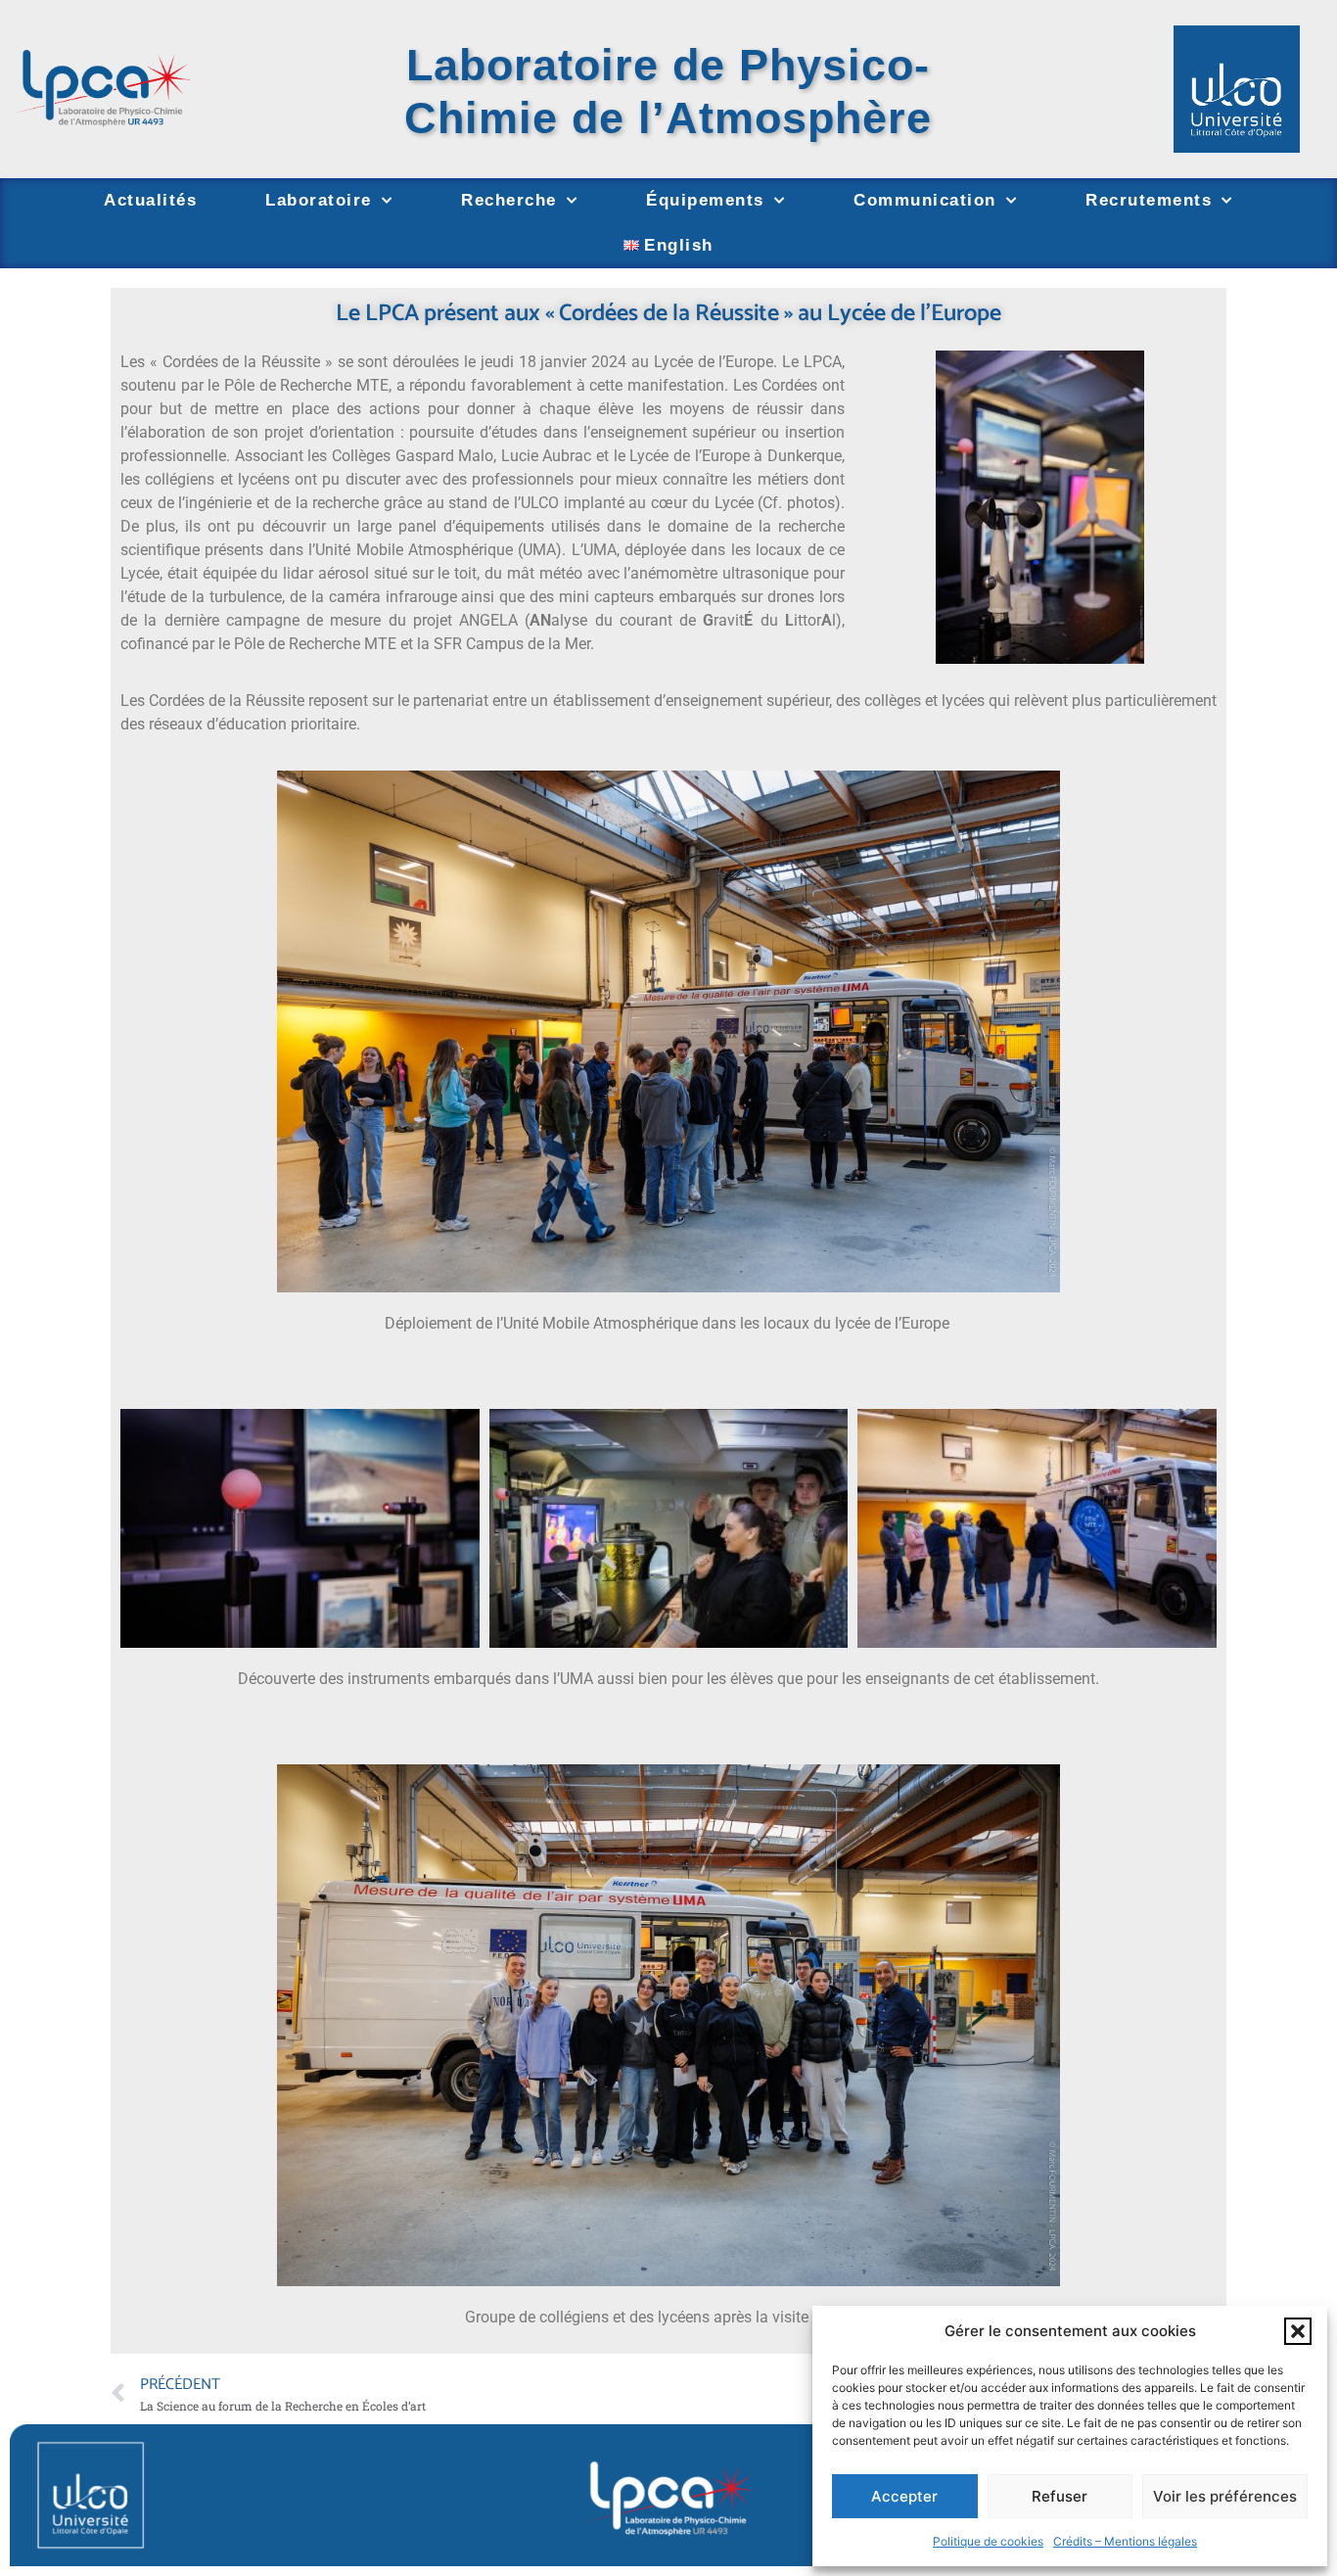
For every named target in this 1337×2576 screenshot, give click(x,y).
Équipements (705, 200)
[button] (1298, 2331)
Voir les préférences (1225, 2496)
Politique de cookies (988, 2541)
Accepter (904, 2496)
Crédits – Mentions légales (1125, 2541)
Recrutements (1149, 200)
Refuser (1060, 2496)
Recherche (509, 200)
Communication (925, 200)
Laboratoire (319, 200)
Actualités (150, 200)
